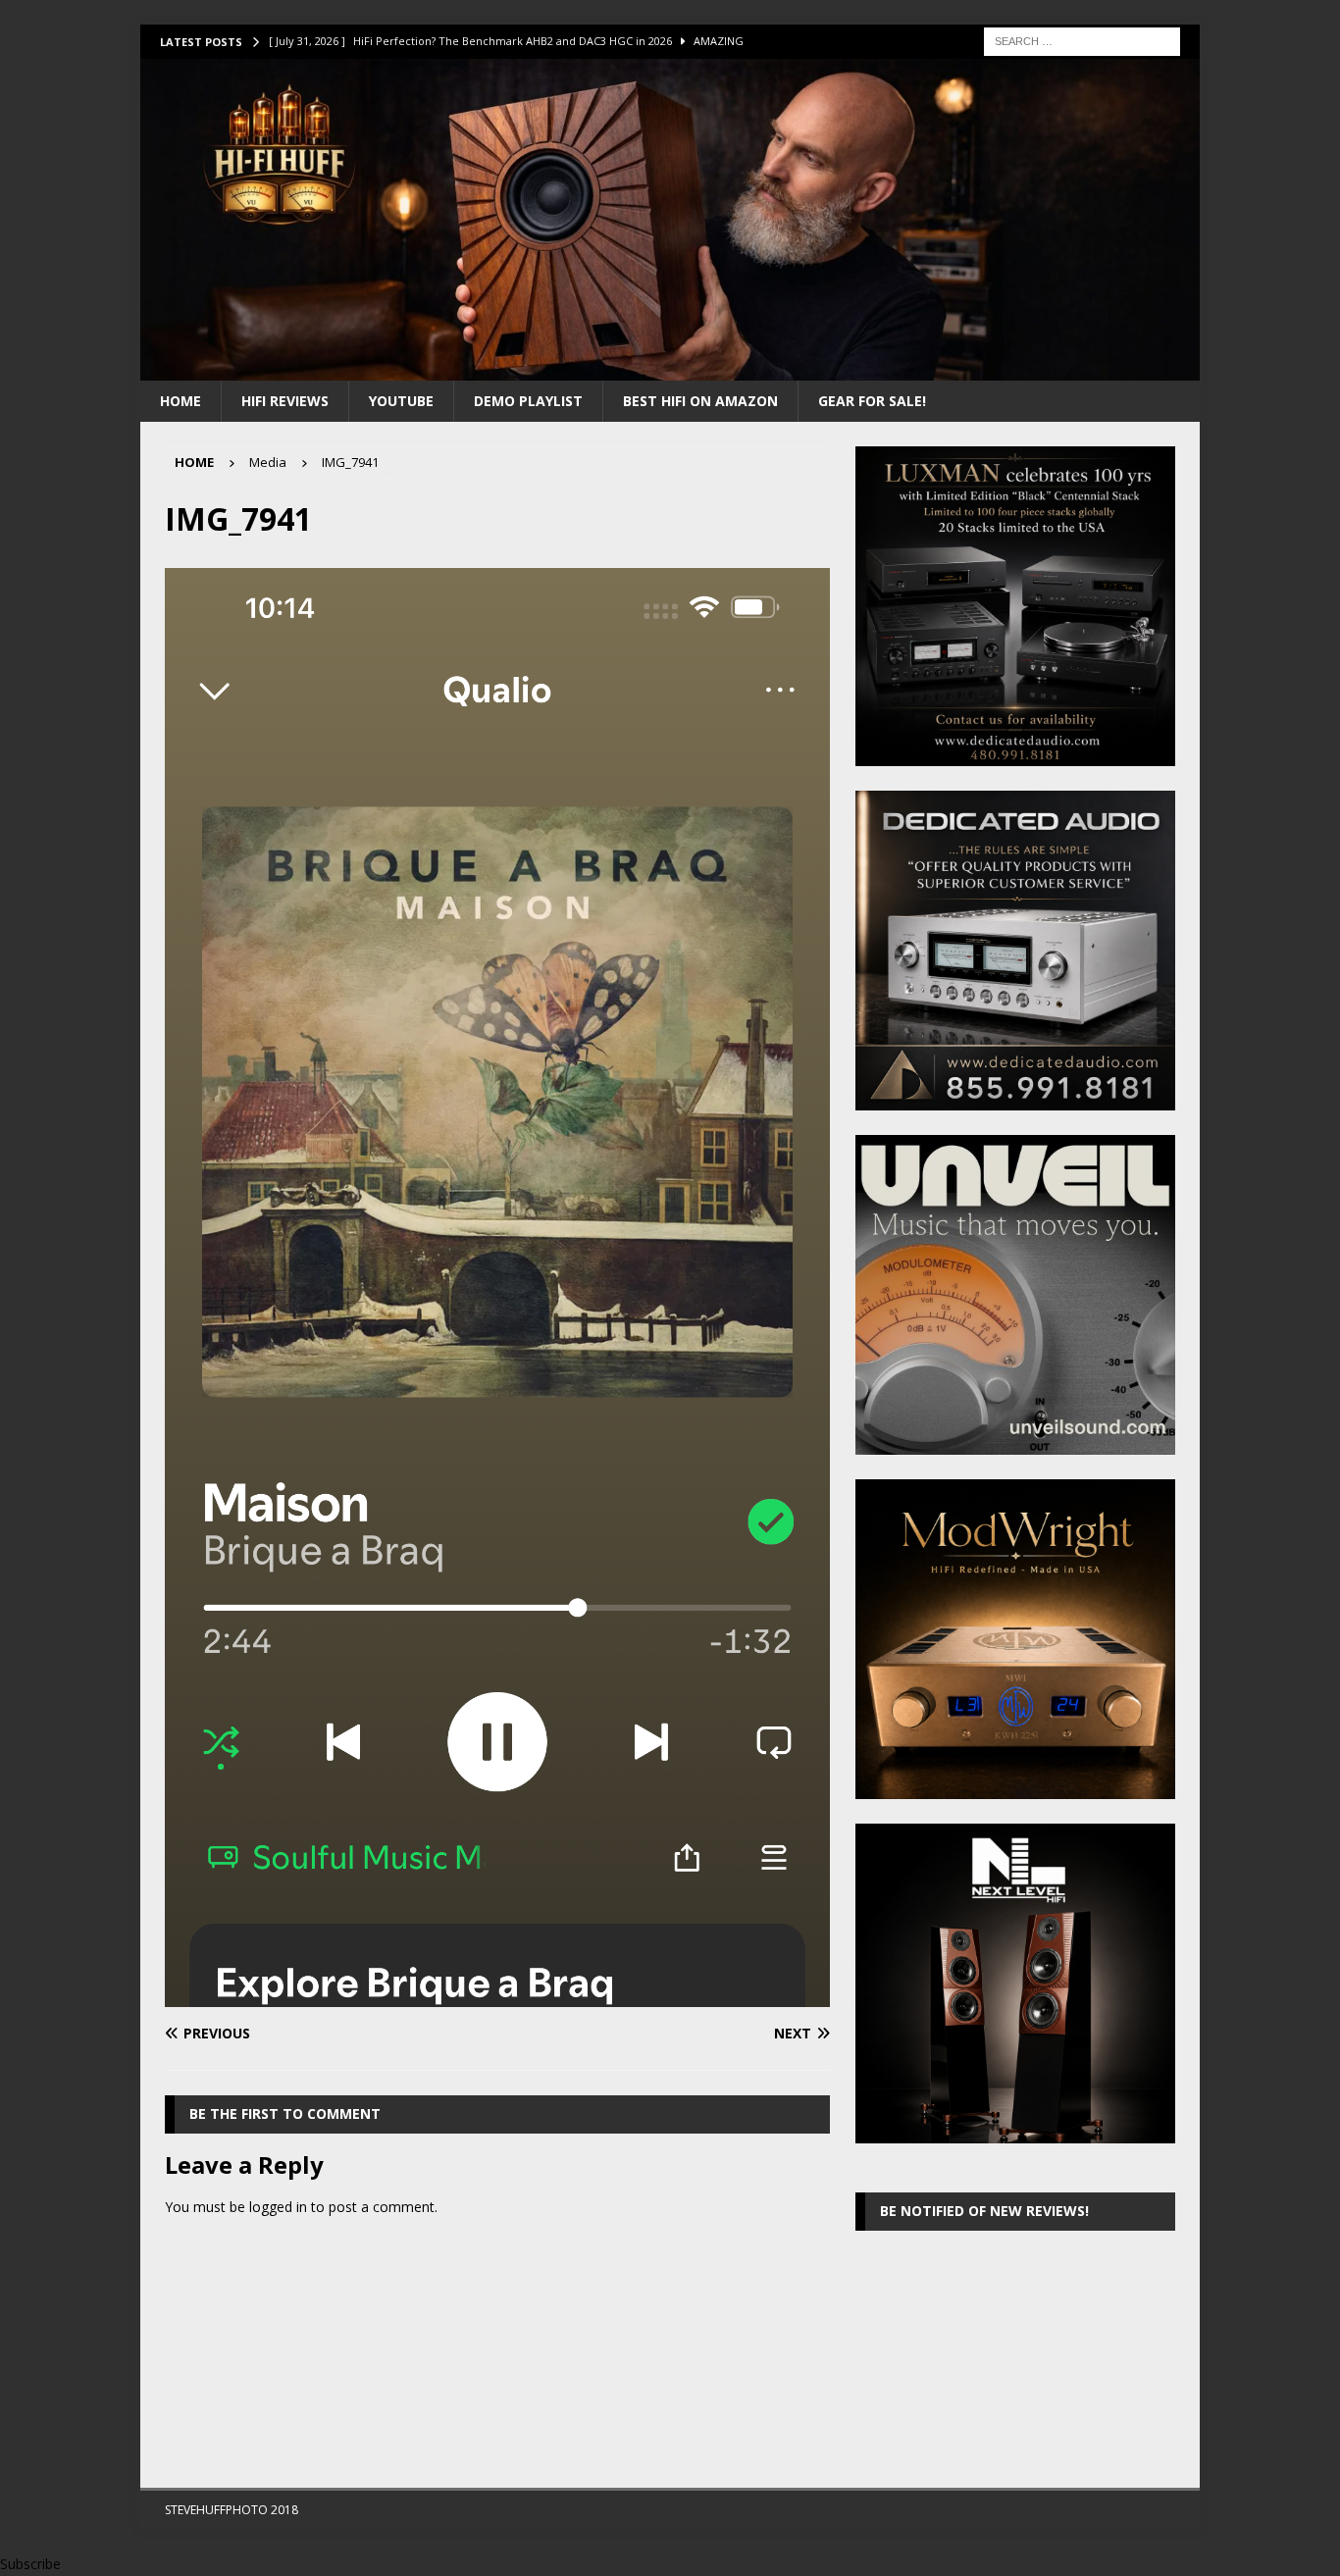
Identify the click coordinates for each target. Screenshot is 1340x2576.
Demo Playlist (528, 401)
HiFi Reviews (285, 401)
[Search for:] (1082, 40)
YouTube (401, 401)
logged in (278, 2207)
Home (180, 401)
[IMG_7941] (497, 1996)
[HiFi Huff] (670, 368)
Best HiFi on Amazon (700, 401)
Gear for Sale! (872, 401)
